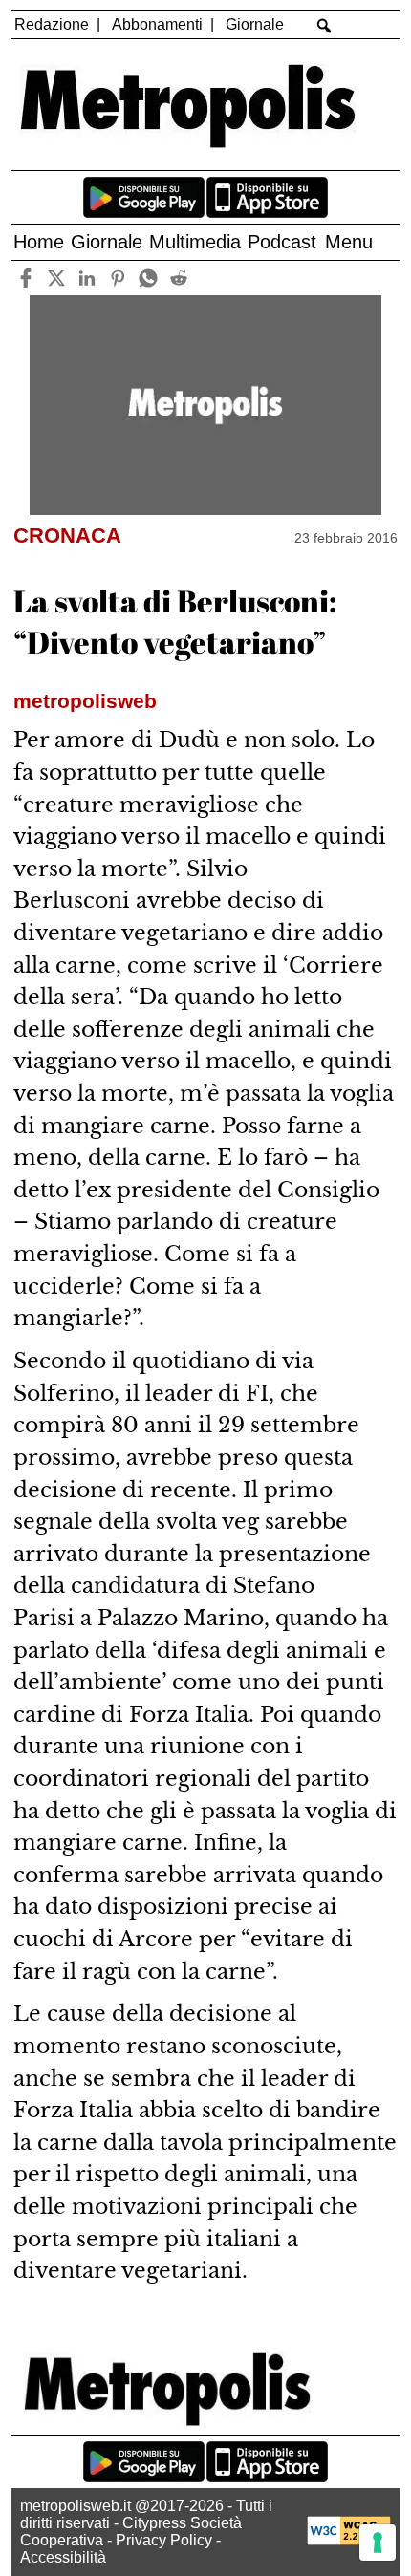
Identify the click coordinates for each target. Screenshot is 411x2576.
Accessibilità (63, 2557)
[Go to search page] (324, 26)
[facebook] (25, 278)
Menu (349, 242)
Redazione (52, 24)
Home (39, 242)
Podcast (282, 242)
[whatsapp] (148, 278)
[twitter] (56, 278)
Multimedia (195, 242)
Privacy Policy (164, 2540)
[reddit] (178, 278)
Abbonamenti (157, 24)
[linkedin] (87, 278)
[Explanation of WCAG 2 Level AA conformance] (349, 2540)
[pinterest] (117, 278)
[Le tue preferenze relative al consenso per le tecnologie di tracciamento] (378, 2543)
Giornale (255, 24)
